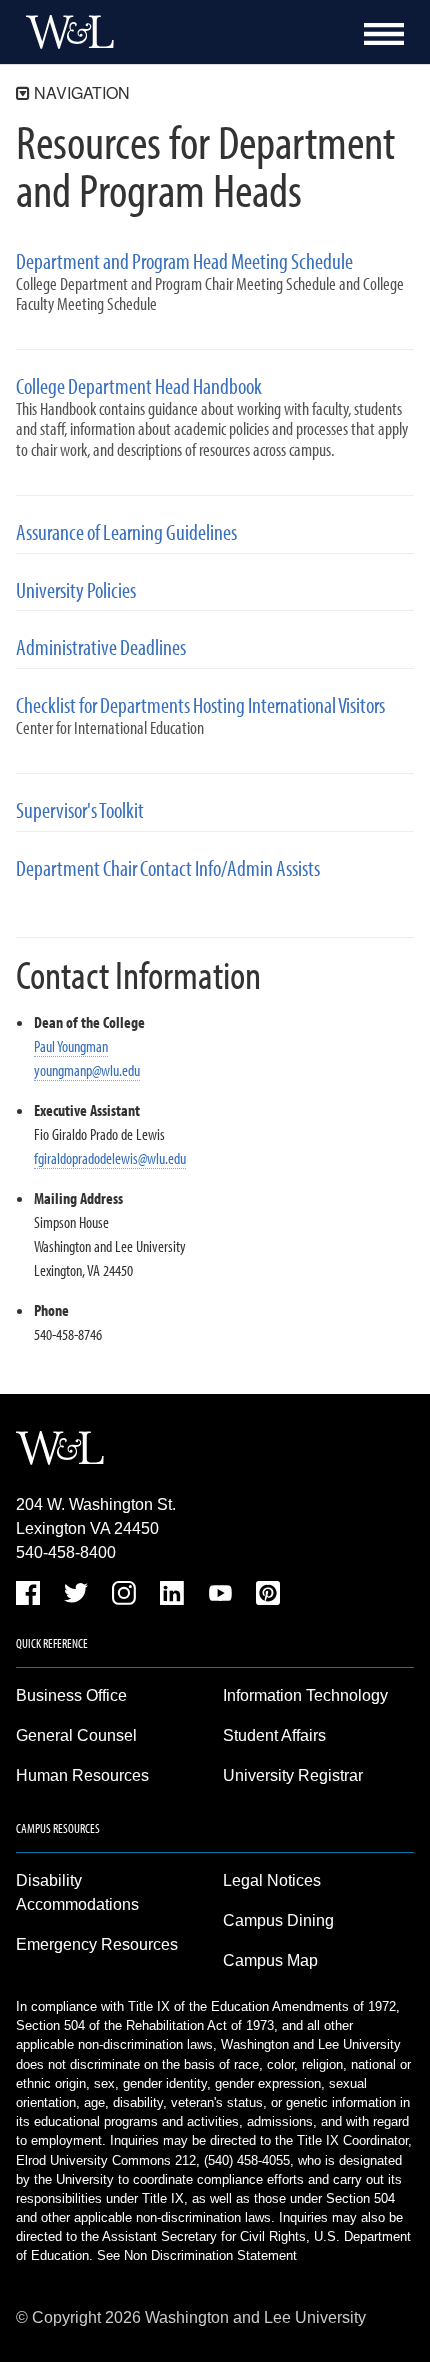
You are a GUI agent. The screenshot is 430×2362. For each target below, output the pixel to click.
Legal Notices (272, 1880)
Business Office (71, 1695)
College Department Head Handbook (139, 386)
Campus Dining (278, 1920)
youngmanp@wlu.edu (87, 1070)
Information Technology (305, 1695)
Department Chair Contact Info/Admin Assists (168, 868)
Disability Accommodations (77, 1892)
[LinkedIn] (172, 1596)
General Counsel (76, 1735)
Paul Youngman (71, 1046)
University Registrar (293, 1775)
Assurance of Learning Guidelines (126, 532)
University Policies (76, 590)
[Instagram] (124, 1596)
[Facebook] (28, 1596)
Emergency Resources (97, 1944)
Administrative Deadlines (101, 647)
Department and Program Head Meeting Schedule (184, 261)
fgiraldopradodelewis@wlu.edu (110, 1158)
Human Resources (82, 1775)
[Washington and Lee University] (65, 32)
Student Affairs (274, 1735)
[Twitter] (76, 1596)
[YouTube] (220, 1596)
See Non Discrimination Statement (197, 2255)
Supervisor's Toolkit (80, 810)
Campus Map (270, 1960)
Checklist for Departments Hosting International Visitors (200, 705)
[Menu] (384, 34)
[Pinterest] (268, 1596)
